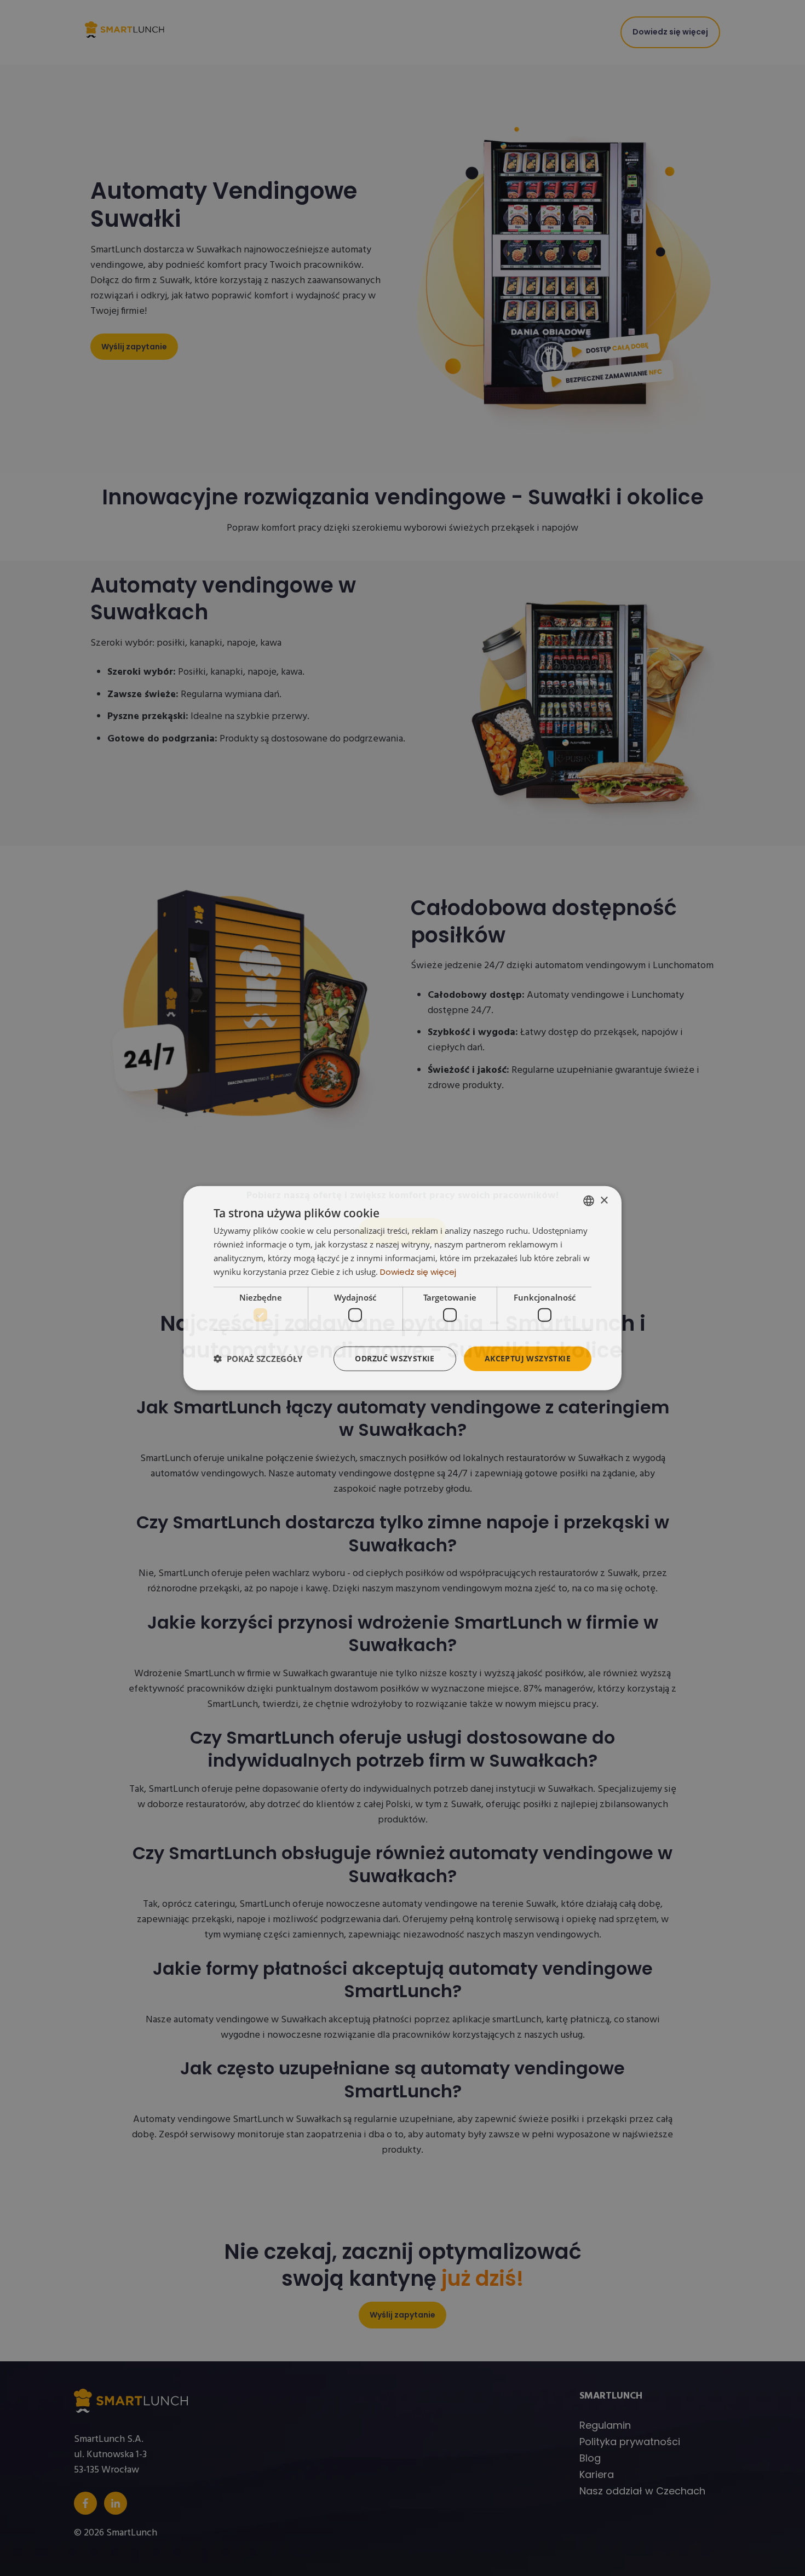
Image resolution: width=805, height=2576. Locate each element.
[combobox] (589, 1201)
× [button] (604, 1200)
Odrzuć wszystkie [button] (395, 1358)
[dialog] (403, 1288)
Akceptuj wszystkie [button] (528, 1358)
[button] (258, 1359)
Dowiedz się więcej (418, 1271)
